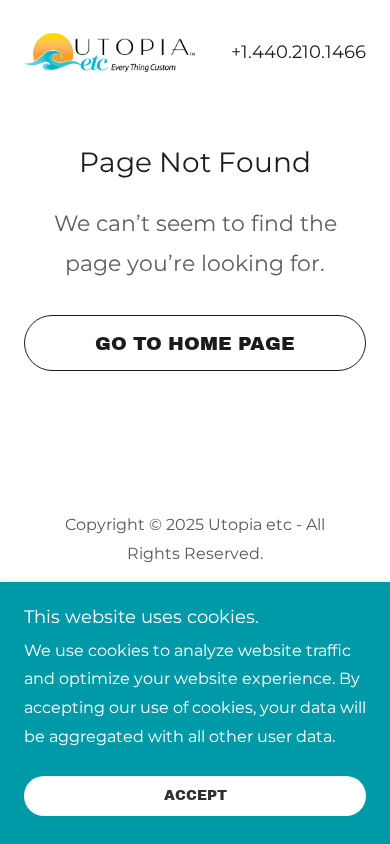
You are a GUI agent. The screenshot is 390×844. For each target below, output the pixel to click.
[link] (109, 52)
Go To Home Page (195, 343)
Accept (195, 796)
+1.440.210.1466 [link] (298, 52)
